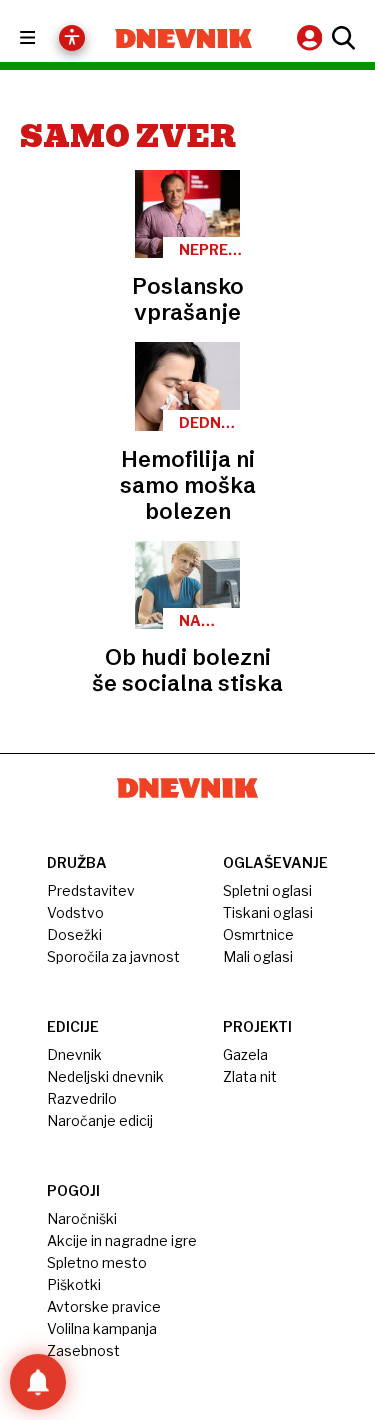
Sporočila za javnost (113, 956)
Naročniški (82, 1218)
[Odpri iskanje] (341, 38)
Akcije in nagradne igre (122, 1240)
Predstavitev (91, 890)
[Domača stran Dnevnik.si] (184, 38)
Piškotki (74, 1284)
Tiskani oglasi (268, 912)
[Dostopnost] (72, 38)
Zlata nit (250, 1076)
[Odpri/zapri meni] (45, 38)
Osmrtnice (258, 934)
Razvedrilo (82, 1098)
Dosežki (74, 934)
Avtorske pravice (104, 1306)
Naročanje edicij (100, 1120)
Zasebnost (83, 1350)
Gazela (245, 1054)
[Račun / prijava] (312, 37)
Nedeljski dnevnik (105, 1076)
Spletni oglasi (267, 890)
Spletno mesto (97, 1262)
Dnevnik (74, 1054)
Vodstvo (75, 912)
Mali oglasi (258, 956)
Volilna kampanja (102, 1328)
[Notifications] (38, 1382)
